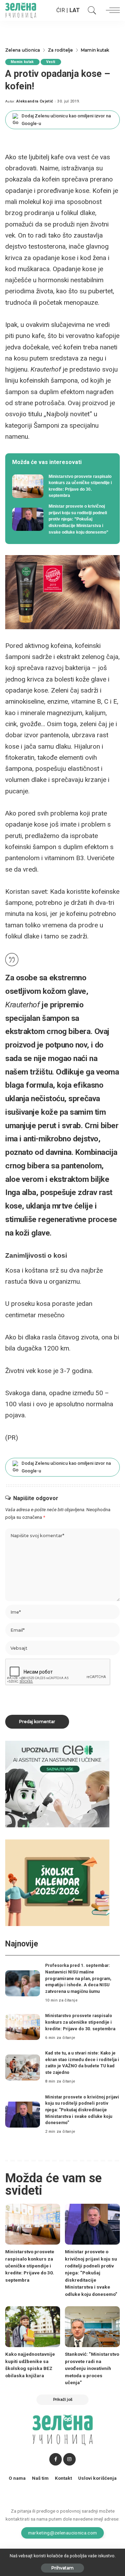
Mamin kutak (22, 62)
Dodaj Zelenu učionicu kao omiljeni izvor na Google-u (66, 120)
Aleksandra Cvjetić (35, 101)
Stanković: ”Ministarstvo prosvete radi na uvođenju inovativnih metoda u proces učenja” (92, 2368)
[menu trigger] (111, 10)
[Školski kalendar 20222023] (57, 1882)
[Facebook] (56, 2459)
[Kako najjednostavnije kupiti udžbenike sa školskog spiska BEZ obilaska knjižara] (33, 2327)
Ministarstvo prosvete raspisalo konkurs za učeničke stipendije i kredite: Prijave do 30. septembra (80, 2022)
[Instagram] (69, 2459)
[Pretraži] (90, 10)
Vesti (51, 62)
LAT (75, 10)
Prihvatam (62, 2568)
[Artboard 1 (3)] (57, 1784)
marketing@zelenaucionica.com (63, 2533)
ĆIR (61, 10)
